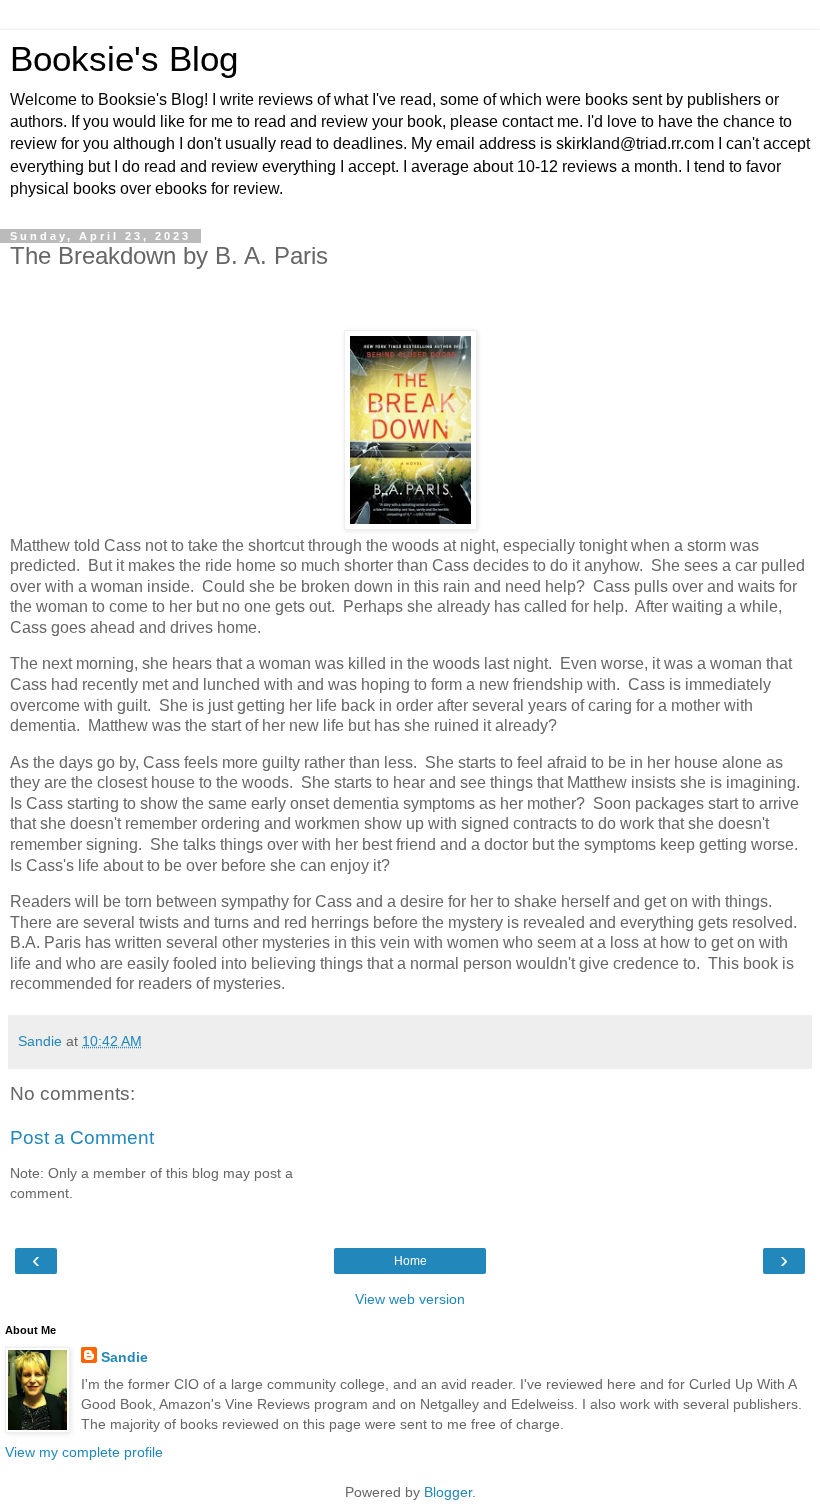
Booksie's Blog (124, 59)
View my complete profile (84, 1452)
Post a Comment (82, 1137)
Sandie (124, 1357)
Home (410, 1261)
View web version (410, 1299)
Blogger (448, 1492)
